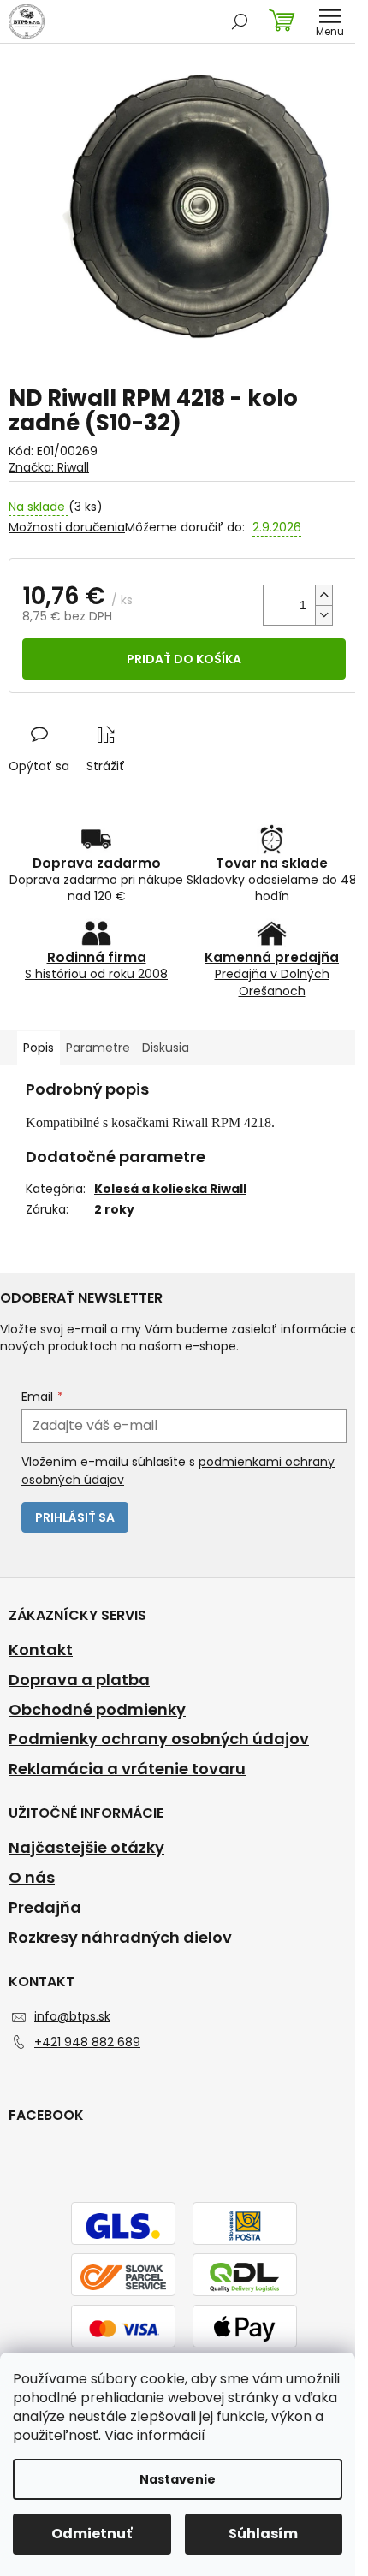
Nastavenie (178, 2479)
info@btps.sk (72, 2016)
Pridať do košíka (184, 659)
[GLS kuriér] (123, 2225)
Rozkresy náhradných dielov (120, 1938)
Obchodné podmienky (97, 1710)
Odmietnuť (92, 2534)
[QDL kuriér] (245, 2276)
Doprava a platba (79, 1680)
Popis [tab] (39, 1048)
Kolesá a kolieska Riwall (170, 1189)
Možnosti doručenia (67, 528)
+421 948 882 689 (87, 2042)
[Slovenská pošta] (245, 2225)
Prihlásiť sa (75, 1517)
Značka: (49, 467)
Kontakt (41, 1650)
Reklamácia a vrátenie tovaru (127, 1769)
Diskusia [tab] (166, 1048)
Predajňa (45, 1908)
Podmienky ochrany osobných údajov (159, 1739)
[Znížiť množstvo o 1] (323, 615)
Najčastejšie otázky (86, 1848)
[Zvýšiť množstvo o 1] (323, 595)
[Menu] (329, 21)
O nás (32, 1878)
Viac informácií (155, 2435)
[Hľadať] (240, 21)
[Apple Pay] (245, 2328)
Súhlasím (263, 2534)
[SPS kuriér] (123, 2276)
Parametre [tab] (98, 1048)
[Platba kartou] (123, 2328)
